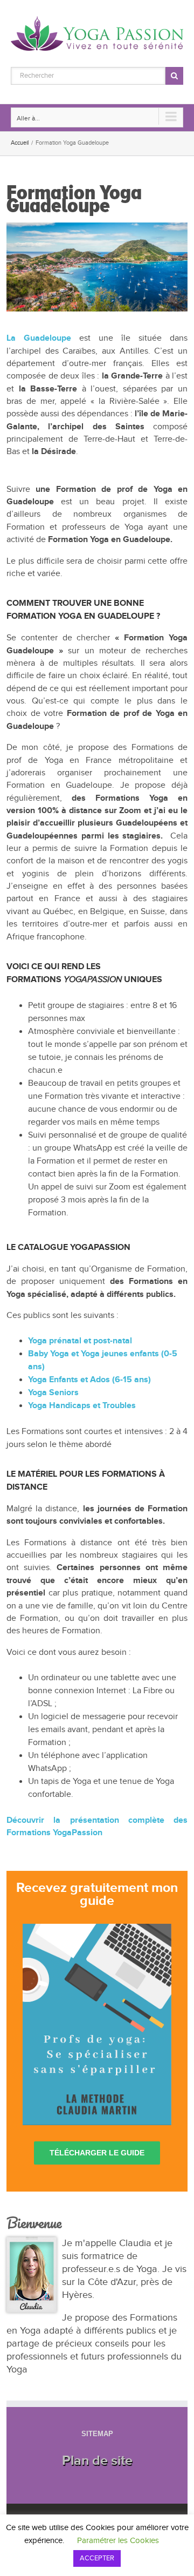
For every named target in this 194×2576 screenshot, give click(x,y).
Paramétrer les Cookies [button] (118, 2541)
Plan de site (97, 2461)
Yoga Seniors (53, 1393)
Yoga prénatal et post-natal (80, 1341)
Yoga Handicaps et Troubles (82, 1406)
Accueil (20, 143)
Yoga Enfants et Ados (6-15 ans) (89, 1380)
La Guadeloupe (39, 338)
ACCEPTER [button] (97, 2558)
